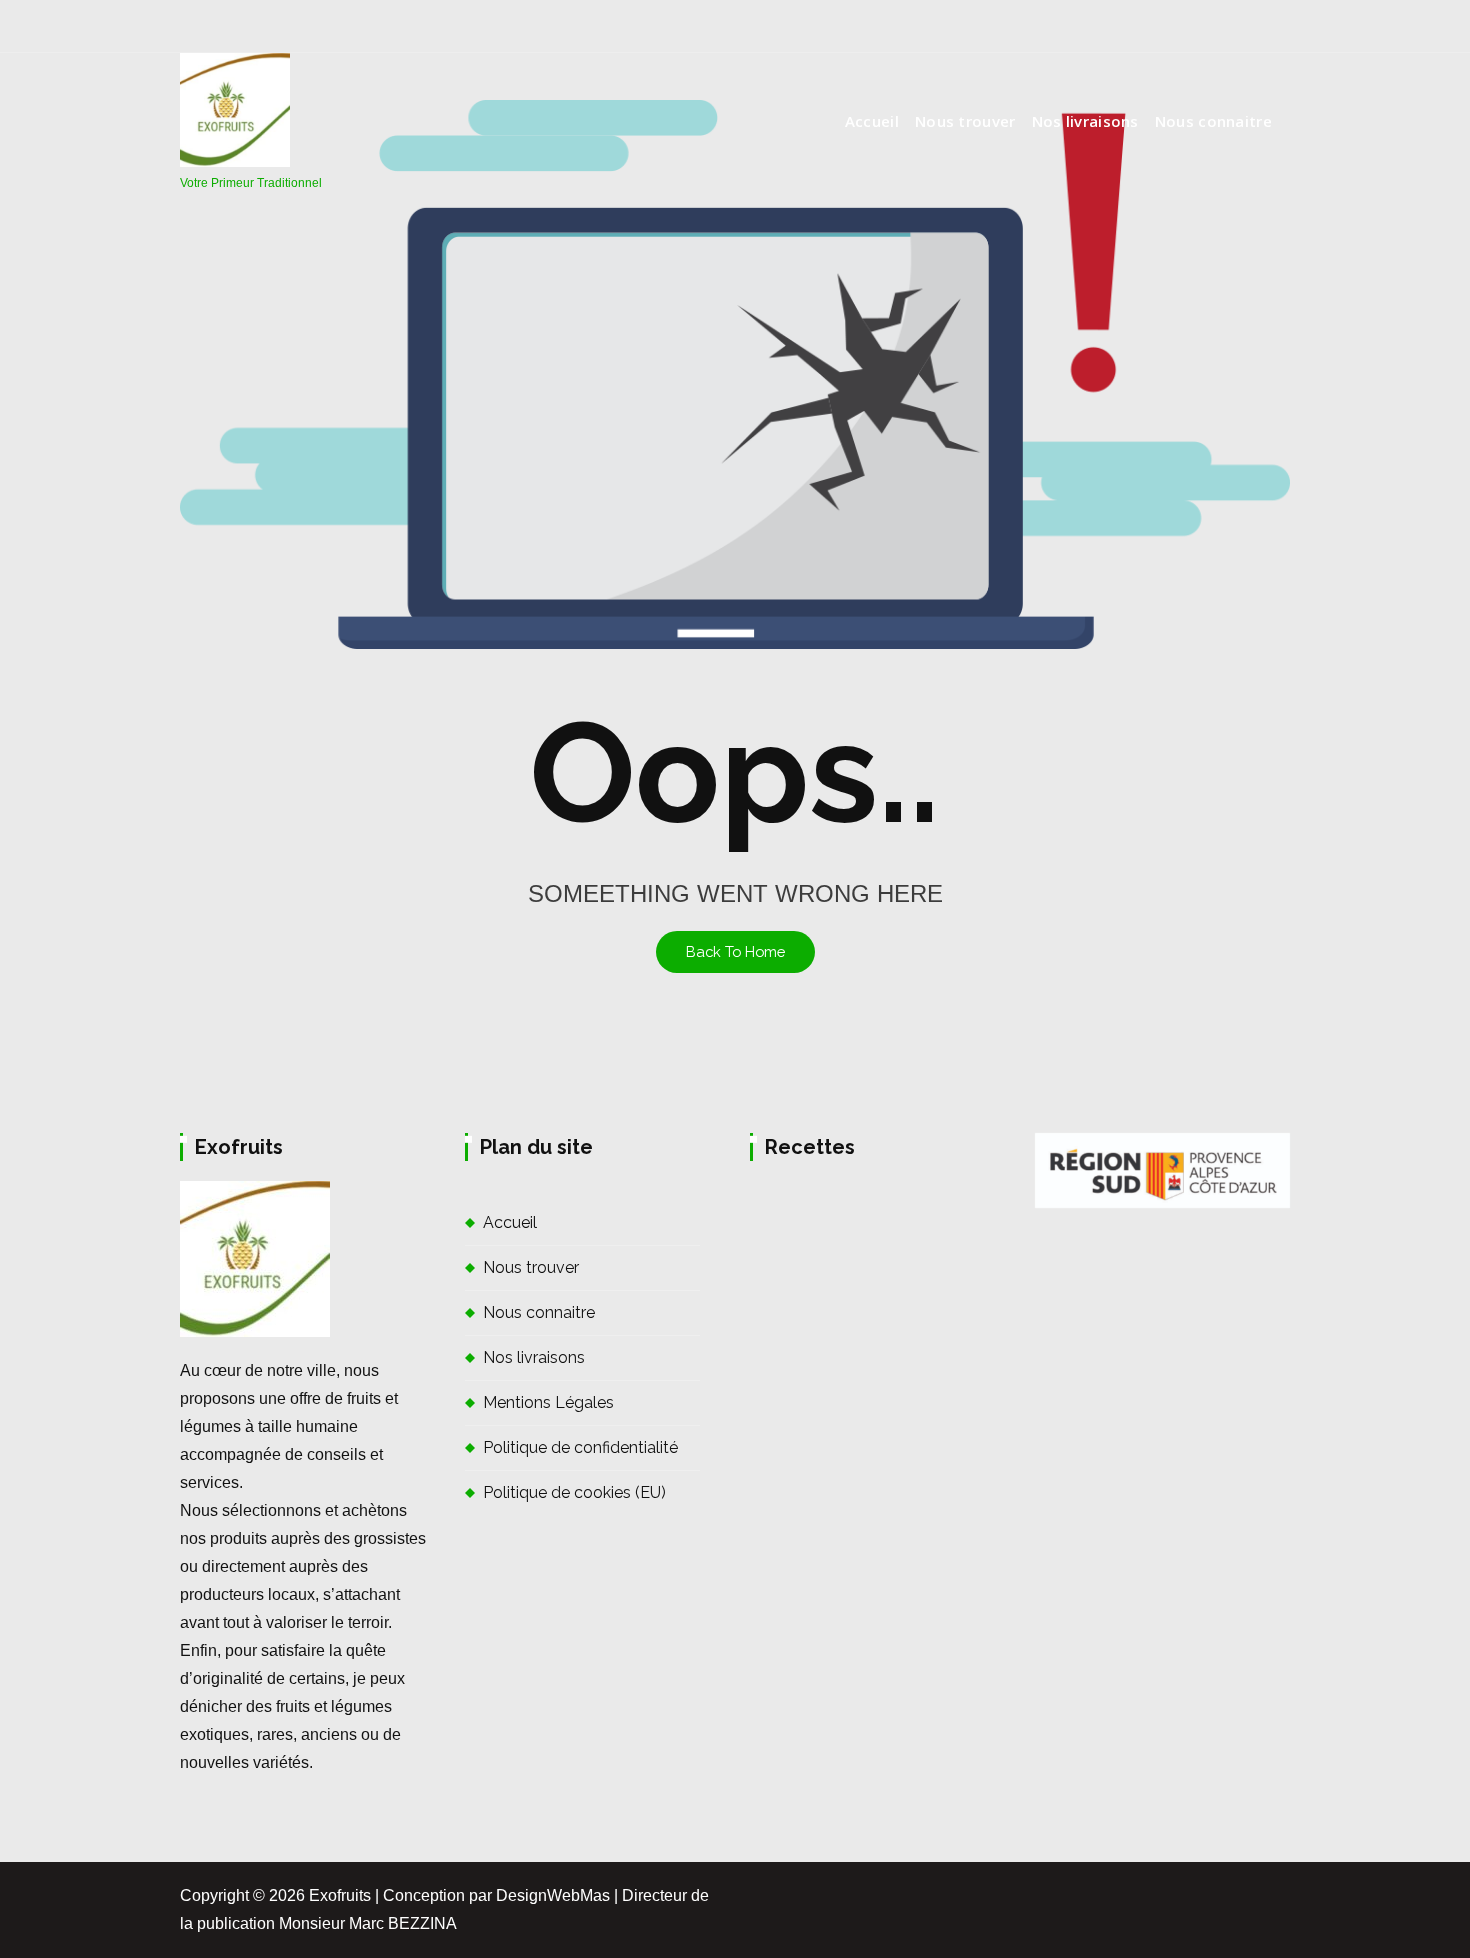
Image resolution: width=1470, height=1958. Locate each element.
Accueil (872, 121)
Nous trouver (965, 121)
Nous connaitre (1213, 121)
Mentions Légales (548, 1402)
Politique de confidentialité (580, 1447)
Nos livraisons (1085, 121)
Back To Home (735, 951)
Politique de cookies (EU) (574, 1492)
